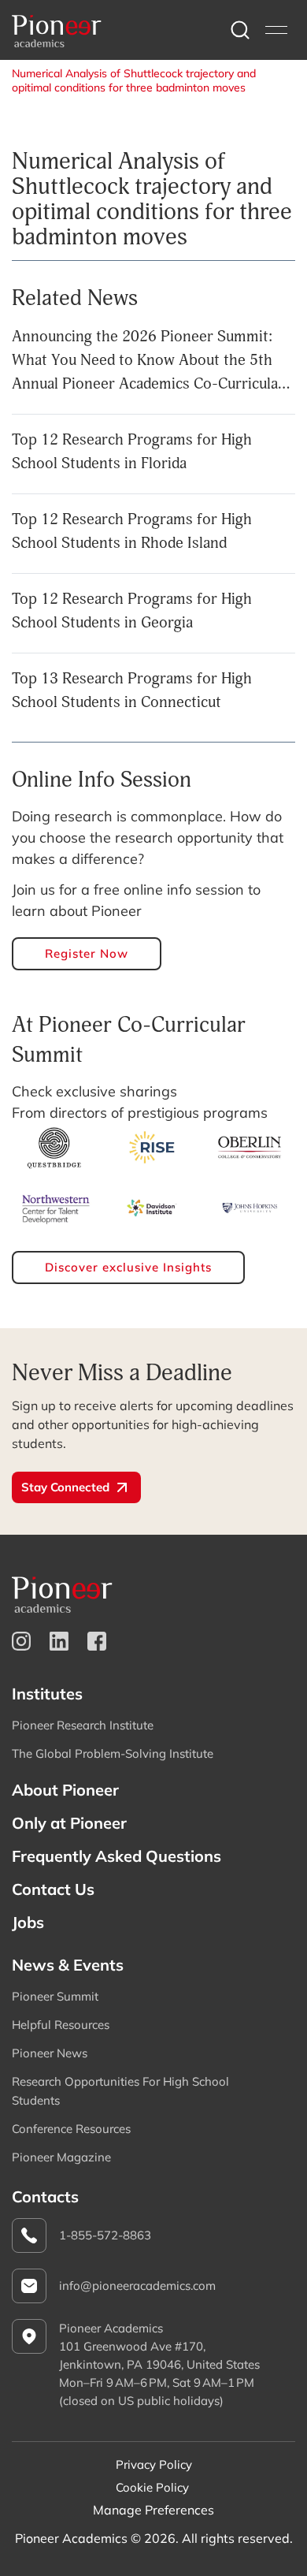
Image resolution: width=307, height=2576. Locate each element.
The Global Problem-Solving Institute (113, 1753)
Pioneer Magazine (61, 2157)
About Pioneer (65, 1790)
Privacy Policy (154, 2464)
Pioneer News (50, 2053)
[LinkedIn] (59, 1641)
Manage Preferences (153, 2510)
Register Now (87, 953)
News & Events (68, 1965)
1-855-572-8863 (105, 2235)
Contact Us (53, 1889)
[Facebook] (97, 1641)
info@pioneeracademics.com (137, 2286)
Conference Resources (71, 2129)
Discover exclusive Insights (128, 1267)
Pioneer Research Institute (83, 1725)
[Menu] (276, 30)
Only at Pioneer (69, 1823)
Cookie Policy (152, 2487)
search (240, 30)
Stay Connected (65, 1487)
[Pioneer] (57, 30)
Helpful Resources (61, 2025)
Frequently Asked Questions (117, 1856)
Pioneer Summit (55, 1996)
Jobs (28, 1922)
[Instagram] (21, 1641)
